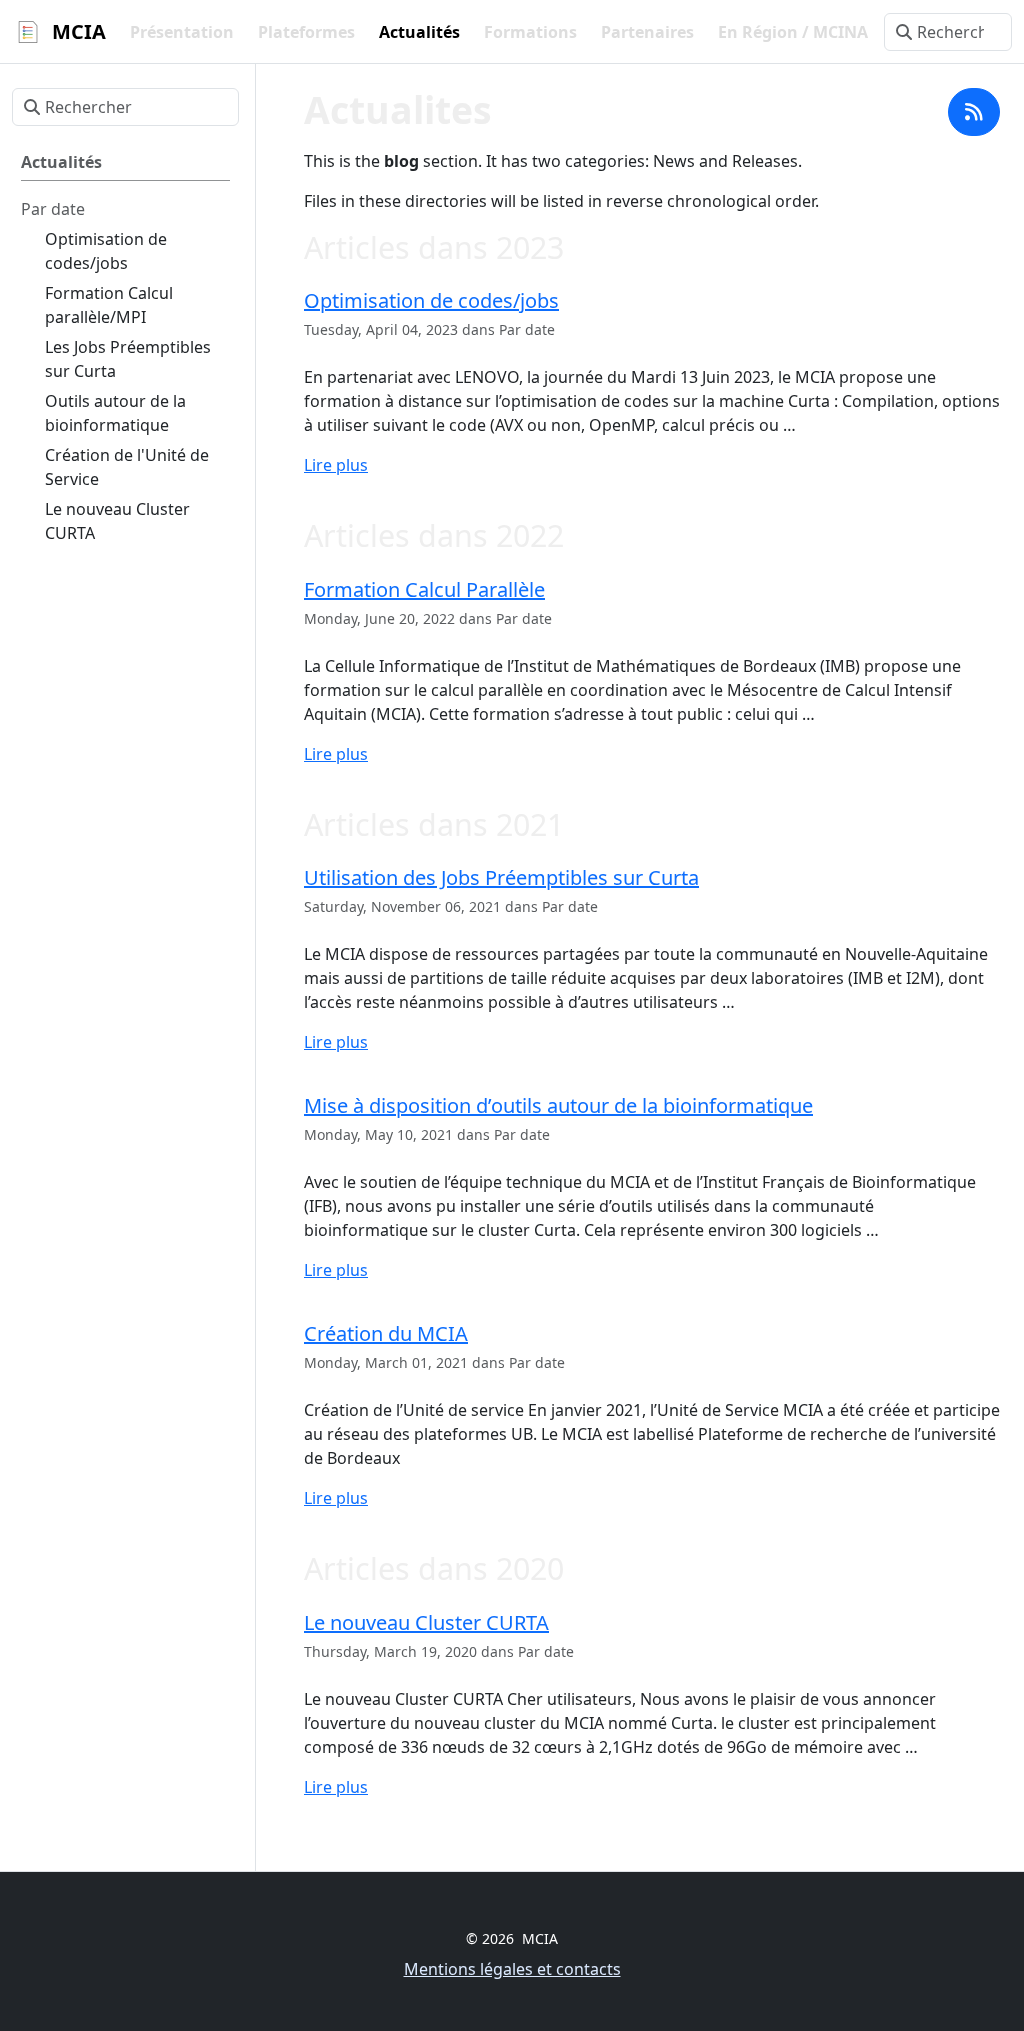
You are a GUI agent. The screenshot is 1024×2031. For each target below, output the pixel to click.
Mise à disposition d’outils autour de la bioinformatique (558, 1105)
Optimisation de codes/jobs (431, 300)
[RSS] (974, 112)
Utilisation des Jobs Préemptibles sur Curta (501, 877)
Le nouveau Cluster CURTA (426, 1622)
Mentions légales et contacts (512, 1969)
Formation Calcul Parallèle (424, 589)
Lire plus (336, 465)
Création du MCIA (386, 1333)
